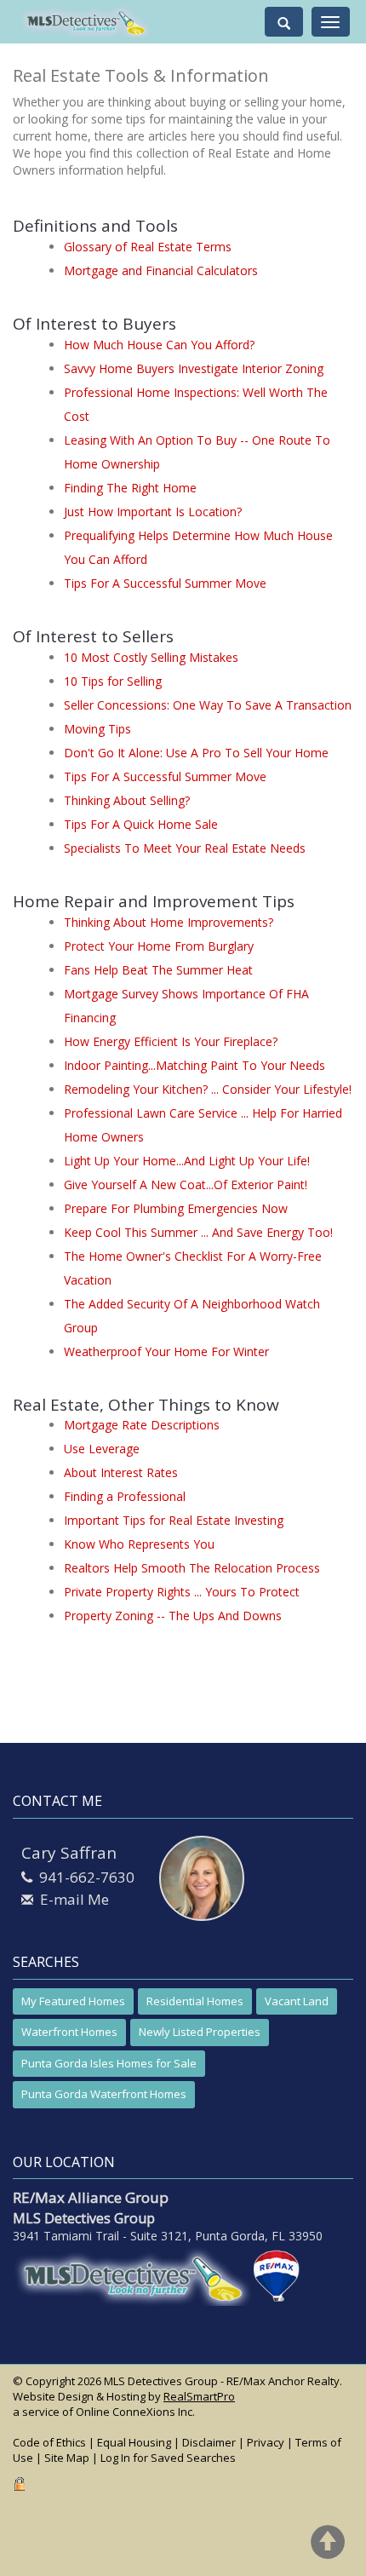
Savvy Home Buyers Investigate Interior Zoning (194, 368)
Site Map (67, 2458)
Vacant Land (297, 2001)
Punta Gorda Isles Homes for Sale (109, 2063)
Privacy (266, 2442)
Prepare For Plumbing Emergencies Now (176, 1208)
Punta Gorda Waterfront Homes (104, 2094)
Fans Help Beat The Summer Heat (158, 970)
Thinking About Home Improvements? (169, 922)
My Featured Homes (73, 2001)
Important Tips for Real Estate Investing (174, 1520)
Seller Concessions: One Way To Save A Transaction (208, 705)
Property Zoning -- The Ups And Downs (173, 1616)
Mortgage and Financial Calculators (161, 270)
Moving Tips (97, 729)
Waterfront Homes (69, 2032)
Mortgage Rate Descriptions (142, 1425)
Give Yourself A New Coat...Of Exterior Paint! (186, 1184)
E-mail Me (74, 1899)
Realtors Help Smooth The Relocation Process (192, 1568)
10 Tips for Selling (113, 681)
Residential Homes (195, 2001)
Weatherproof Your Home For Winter (166, 1351)
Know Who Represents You (139, 1544)
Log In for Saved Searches (168, 2458)
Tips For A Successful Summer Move (165, 583)
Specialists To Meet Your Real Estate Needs (185, 848)
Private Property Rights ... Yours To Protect (182, 1592)
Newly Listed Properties (200, 2032)
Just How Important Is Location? (153, 512)
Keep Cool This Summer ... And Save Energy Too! (198, 1232)
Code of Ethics (49, 2442)
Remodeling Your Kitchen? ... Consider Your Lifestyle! (208, 1089)
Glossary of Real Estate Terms (148, 247)
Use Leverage (102, 1449)
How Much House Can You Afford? (159, 345)
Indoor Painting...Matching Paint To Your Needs (194, 1065)
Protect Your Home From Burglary (159, 946)
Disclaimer (209, 2442)
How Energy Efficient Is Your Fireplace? (171, 1041)
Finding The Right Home (130, 488)
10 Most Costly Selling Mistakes (151, 657)
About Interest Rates (121, 1472)
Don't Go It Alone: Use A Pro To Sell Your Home (196, 753)
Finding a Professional (125, 1496)
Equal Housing (134, 2442)
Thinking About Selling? (127, 800)
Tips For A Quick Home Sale (141, 824)
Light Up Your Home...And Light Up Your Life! (187, 1161)
